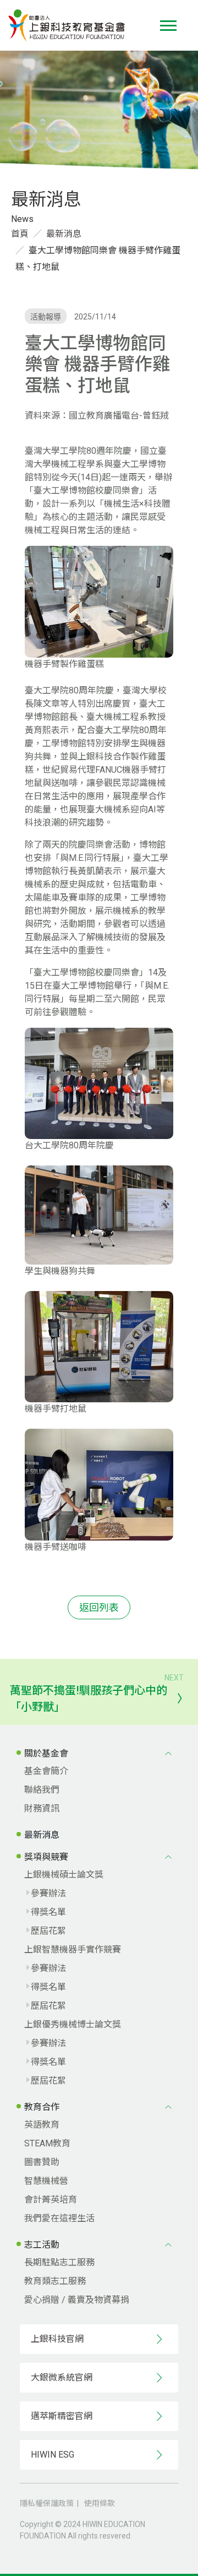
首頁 (20, 234)
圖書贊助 (42, 2162)
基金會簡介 (46, 1771)
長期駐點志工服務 (59, 2262)
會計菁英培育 (51, 2200)
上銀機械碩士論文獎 (64, 1875)
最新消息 (64, 234)
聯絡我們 (42, 1790)
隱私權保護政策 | (51, 2503)
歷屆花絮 (48, 1931)
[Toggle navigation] (168, 26)
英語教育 (42, 2125)
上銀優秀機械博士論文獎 (73, 2024)
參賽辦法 (48, 1893)
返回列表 (99, 1607)
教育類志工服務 (55, 2281)
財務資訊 (42, 1808)
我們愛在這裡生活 (59, 2218)
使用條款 (100, 2503)
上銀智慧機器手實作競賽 (73, 1949)
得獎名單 (48, 1912)
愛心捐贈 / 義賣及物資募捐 (77, 2300)
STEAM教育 (47, 2143)
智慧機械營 (46, 2181)
